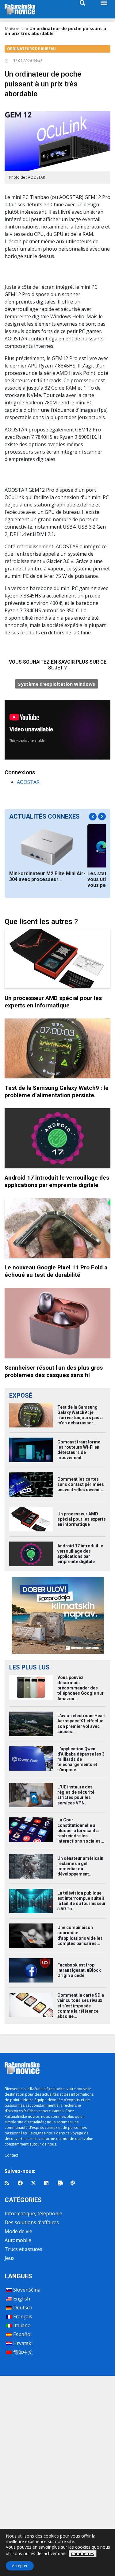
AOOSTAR (28, 782)
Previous (93, 817)
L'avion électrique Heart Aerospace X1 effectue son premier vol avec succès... (82, 1724)
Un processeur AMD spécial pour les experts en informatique (53, 1002)
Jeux (10, 2258)
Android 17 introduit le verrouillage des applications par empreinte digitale (57, 1181)
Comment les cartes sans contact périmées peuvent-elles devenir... (81, 1484)
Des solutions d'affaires (32, 2222)
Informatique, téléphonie (33, 2213)
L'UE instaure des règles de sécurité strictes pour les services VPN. (76, 1795)
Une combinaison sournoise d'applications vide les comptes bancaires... (80, 1935)
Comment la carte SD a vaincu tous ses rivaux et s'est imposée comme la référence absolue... (81, 2006)
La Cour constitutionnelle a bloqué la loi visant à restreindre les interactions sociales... (81, 1830)
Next (102, 817)
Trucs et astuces (23, 2249)
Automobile (18, 2240)
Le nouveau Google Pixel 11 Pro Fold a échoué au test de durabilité (56, 1271)
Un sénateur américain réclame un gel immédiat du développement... (80, 1866)
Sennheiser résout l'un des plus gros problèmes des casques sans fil (54, 1371)
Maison (12, 28)
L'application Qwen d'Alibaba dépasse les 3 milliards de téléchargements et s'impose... (81, 1759)
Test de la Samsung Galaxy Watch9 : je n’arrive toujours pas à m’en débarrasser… (80, 1415)
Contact (11, 2155)
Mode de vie (18, 2231)
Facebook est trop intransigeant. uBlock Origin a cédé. (79, 1970)
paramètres (83, 2553)
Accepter (20, 2566)
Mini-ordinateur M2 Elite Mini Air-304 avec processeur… (47, 876)
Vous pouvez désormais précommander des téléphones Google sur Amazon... (80, 1688)
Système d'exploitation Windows (57, 684)
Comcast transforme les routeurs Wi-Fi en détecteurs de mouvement (79, 1450)
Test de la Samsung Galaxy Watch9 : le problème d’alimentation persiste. (57, 1092)
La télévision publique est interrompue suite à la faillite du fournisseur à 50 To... (82, 1901)
